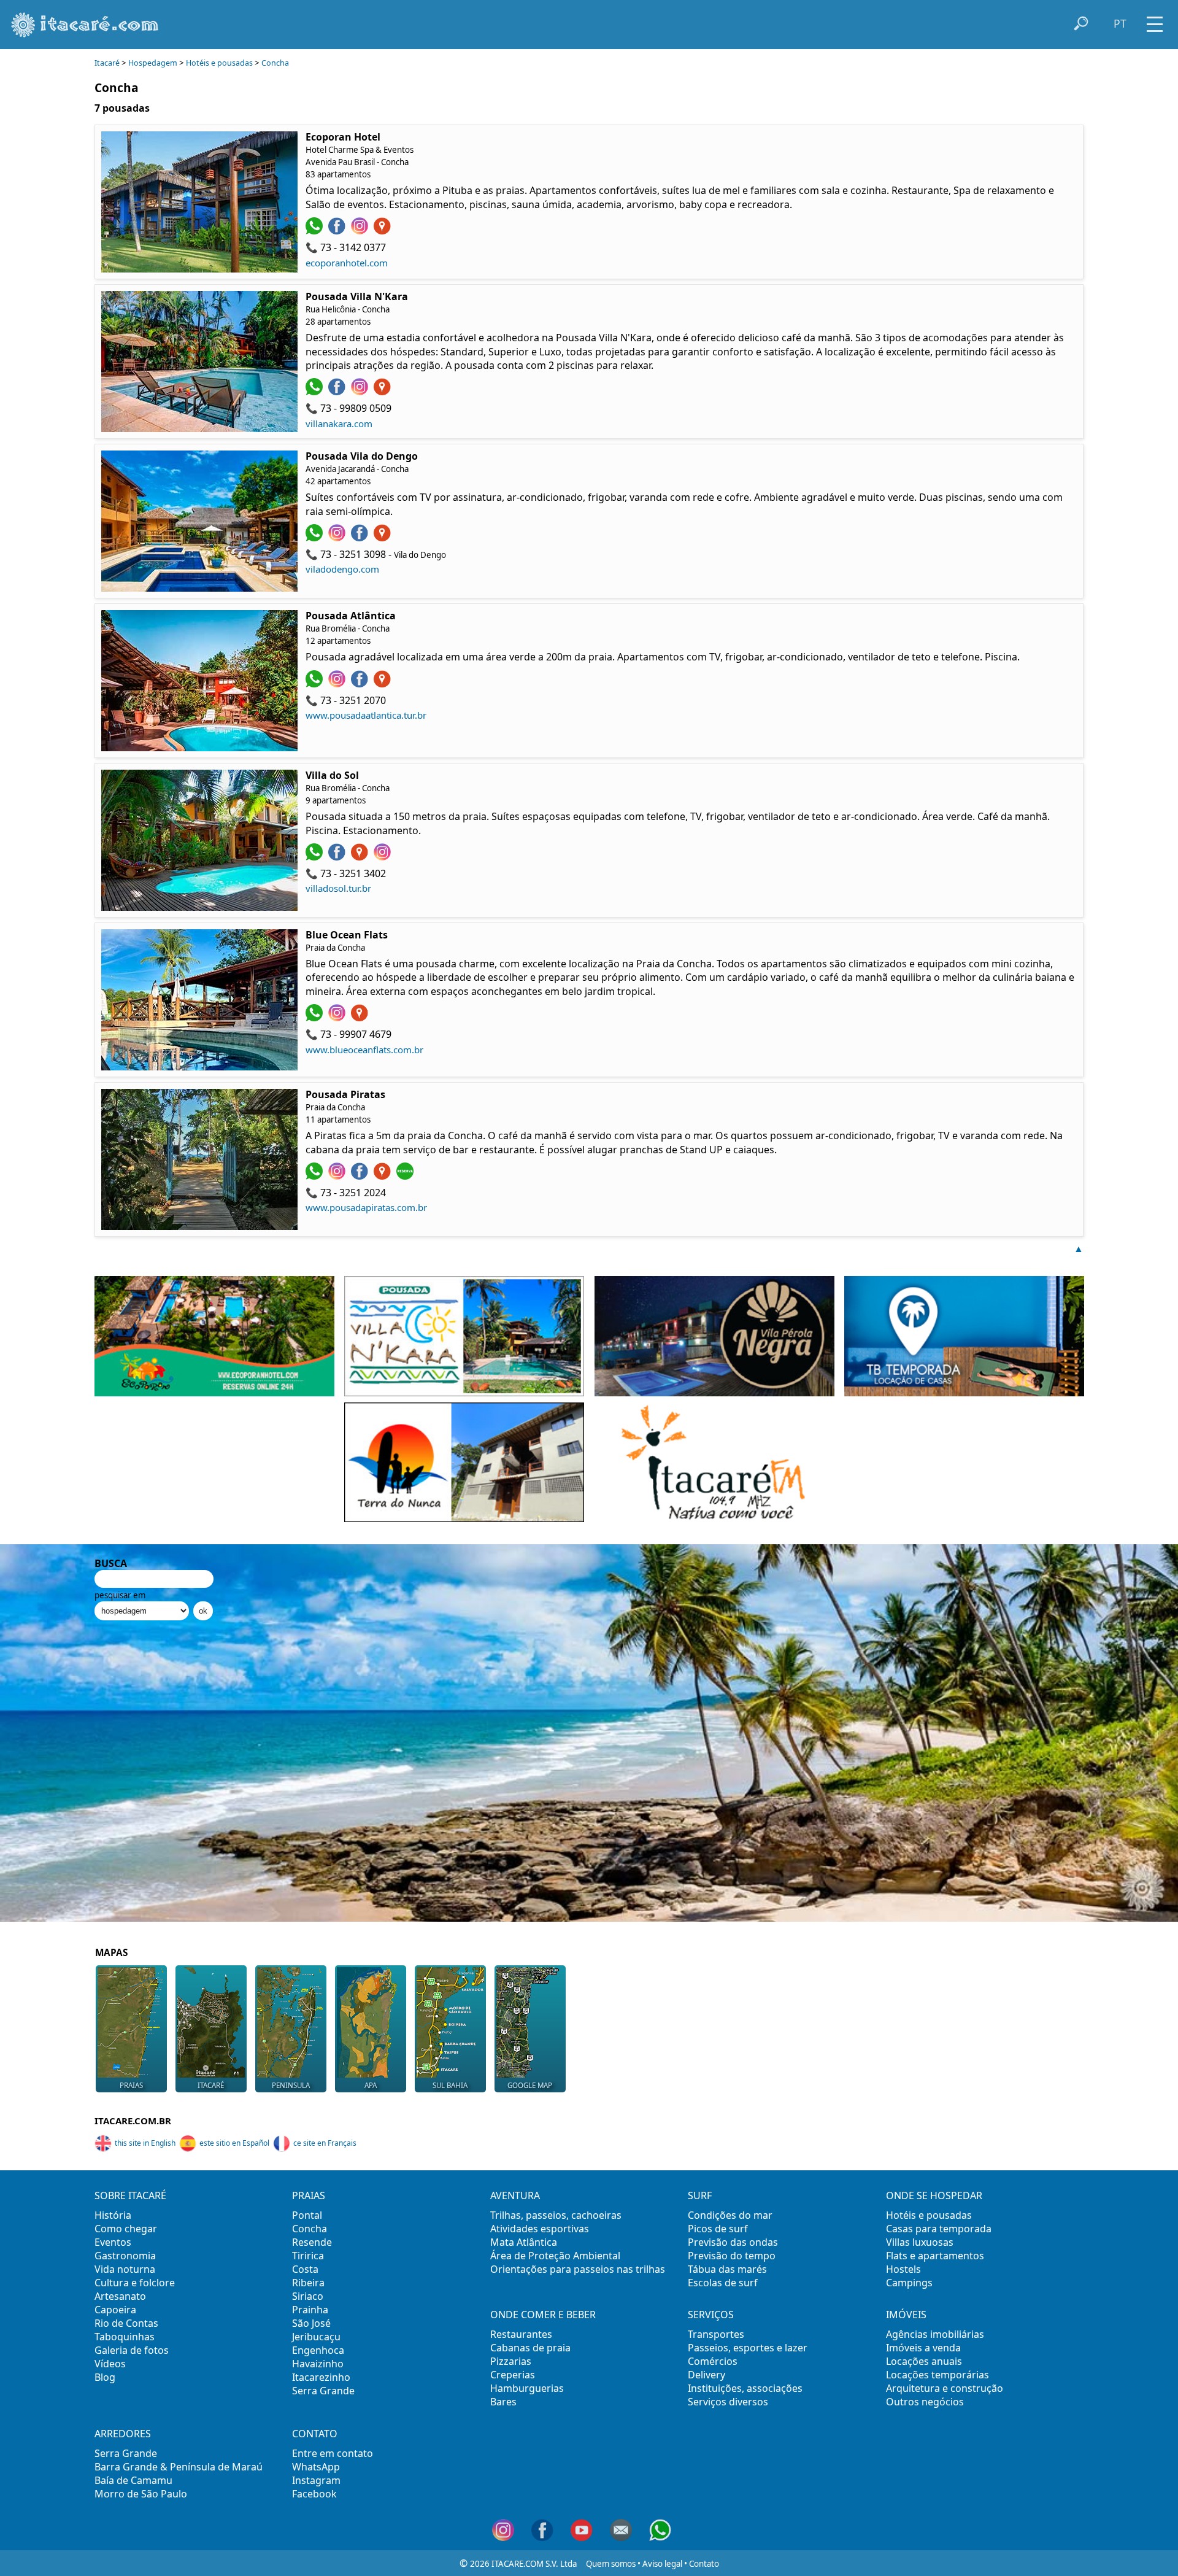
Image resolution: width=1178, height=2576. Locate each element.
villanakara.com (339, 424)
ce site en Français (325, 2143)
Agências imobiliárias (935, 2334)
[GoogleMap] (384, 231)
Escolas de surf (723, 2283)
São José (311, 2323)
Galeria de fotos (132, 2350)
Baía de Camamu (133, 2480)
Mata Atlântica (524, 2242)
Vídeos (110, 2364)
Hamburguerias (527, 2388)
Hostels (903, 2269)
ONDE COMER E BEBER (543, 2315)
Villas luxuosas (920, 2242)
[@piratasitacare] (361, 1176)
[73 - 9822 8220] (316, 857)
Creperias (513, 2375)
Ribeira (308, 2283)
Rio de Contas (126, 2323)
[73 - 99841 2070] (316, 684)
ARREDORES (123, 2434)
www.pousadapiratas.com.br (366, 1207)
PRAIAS (309, 2195)
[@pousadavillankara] (338, 392)
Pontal (307, 2215)
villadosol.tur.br (338, 888)
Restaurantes (521, 2334)
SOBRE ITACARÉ (130, 2195)
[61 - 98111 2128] (316, 538)
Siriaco (308, 2296)
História (113, 2215)
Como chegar (126, 2229)
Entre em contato (333, 2453)
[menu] (1155, 20)
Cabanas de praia (530, 2348)
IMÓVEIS (906, 2315)
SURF (700, 2195)
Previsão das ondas (733, 2242)
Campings (909, 2283)
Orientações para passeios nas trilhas (578, 2269)
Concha (275, 63)
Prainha (310, 2310)
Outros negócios (925, 2402)
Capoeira (115, 2310)
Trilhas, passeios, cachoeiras (556, 2215)
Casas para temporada (939, 2229)
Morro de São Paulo (141, 2494)
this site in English (145, 2143)
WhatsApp (316, 2467)
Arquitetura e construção (945, 2388)
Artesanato (120, 2296)
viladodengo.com (342, 569)
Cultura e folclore (135, 2283)
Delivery (706, 2375)
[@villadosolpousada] (338, 857)
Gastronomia (125, 2256)
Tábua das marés (727, 2269)
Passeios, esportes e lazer (748, 2348)
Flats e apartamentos (935, 2256)
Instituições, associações (745, 2388)
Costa (305, 2269)
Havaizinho (318, 2364)
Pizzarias (511, 2361)
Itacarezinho (321, 2377)
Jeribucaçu (316, 2337)
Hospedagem (153, 63)
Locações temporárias (937, 2375)
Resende (312, 2242)
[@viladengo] (361, 538)
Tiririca (308, 2256)
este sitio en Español (234, 2143)
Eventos (113, 2242)
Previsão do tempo (732, 2256)
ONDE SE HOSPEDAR (934, 2195)
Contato (704, 2564)
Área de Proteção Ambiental (555, 2256)
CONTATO (315, 2434)
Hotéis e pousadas (219, 63)
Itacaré (107, 63)
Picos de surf (718, 2229)
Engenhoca (318, 2350)
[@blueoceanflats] (338, 1018)
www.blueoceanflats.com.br (364, 1050)
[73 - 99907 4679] (316, 1018)
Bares (503, 2402)
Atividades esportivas (540, 2229)
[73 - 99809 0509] (316, 392)
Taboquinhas (125, 2337)
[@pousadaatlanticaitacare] (338, 684)
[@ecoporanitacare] (338, 231)
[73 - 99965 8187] (316, 1176)
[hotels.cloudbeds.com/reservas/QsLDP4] (406, 1176)
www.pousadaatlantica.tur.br (366, 715)
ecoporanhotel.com (347, 263)
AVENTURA (515, 2195)
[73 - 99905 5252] (316, 231)
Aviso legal (662, 2564)
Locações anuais (924, 2361)
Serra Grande (323, 2391)
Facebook (314, 2494)
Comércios (713, 2361)
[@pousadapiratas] (338, 1176)
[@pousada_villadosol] (384, 857)
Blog (105, 2377)
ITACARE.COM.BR (133, 2121)
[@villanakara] (361, 392)
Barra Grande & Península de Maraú (179, 2467)
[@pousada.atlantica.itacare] (361, 684)
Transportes (716, 2334)
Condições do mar (730, 2215)
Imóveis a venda (923, 2348)
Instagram (316, 2480)
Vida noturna (125, 2269)
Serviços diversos (728, 2402)
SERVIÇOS (711, 2315)
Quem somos (611, 2564)
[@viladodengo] (338, 538)
